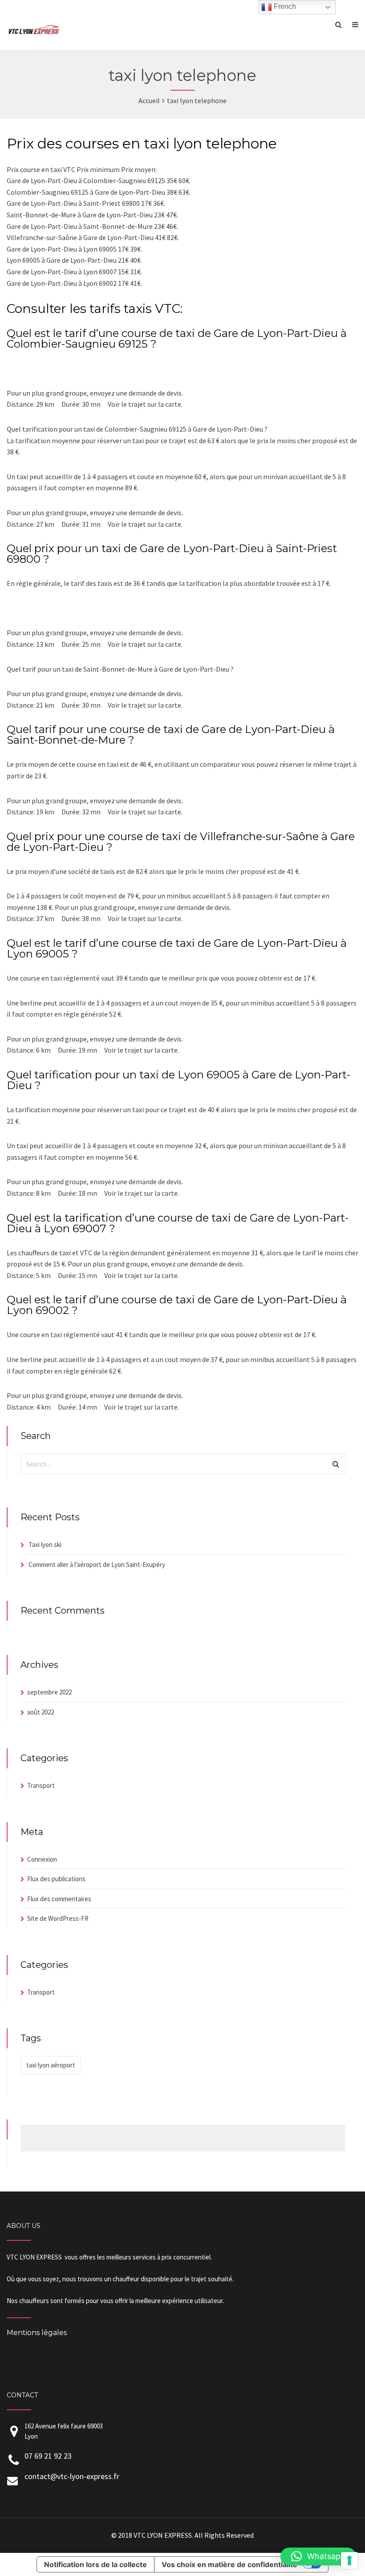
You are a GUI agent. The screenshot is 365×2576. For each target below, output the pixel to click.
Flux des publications (56, 1879)
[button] (318, 2556)
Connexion (42, 1859)
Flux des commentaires (59, 1899)
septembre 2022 (49, 1692)
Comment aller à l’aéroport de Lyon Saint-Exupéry (97, 1564)
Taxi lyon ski (45, 1544)
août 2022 (41, 1712)
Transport (41, 1785)
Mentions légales (37, 2333)
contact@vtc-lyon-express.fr (72, 2476)
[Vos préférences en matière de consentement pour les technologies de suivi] (349, 2560)
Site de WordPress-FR (58, 1918)
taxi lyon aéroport (51, 2065)
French (284, 6)
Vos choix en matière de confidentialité (229, 2564)
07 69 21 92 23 (48, 2456)
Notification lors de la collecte (95, 2564)
